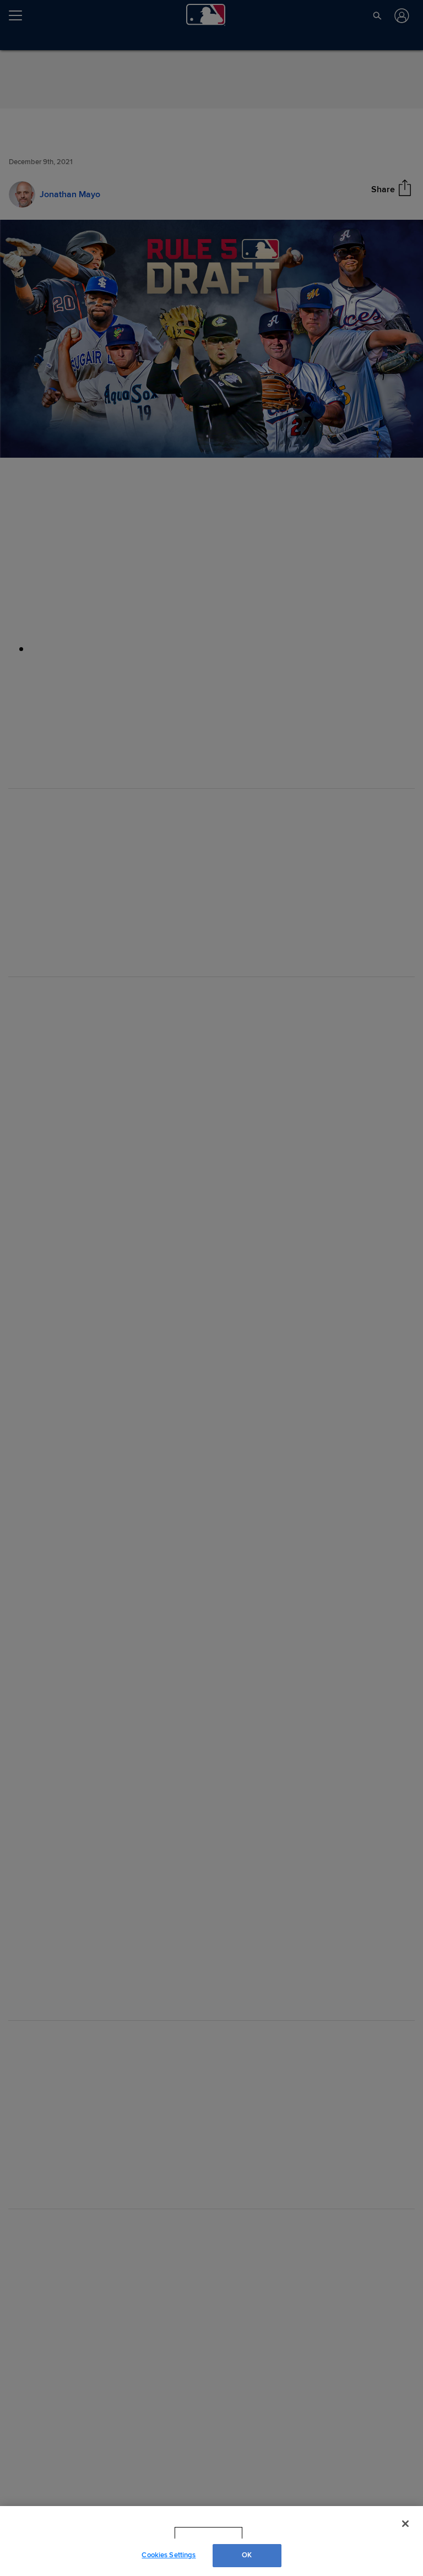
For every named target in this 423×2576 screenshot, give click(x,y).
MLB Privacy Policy (193, 2533)
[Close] (405, 2524)
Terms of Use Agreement (278, 2533)
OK (247, 2555)
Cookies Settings (169, 2555)
